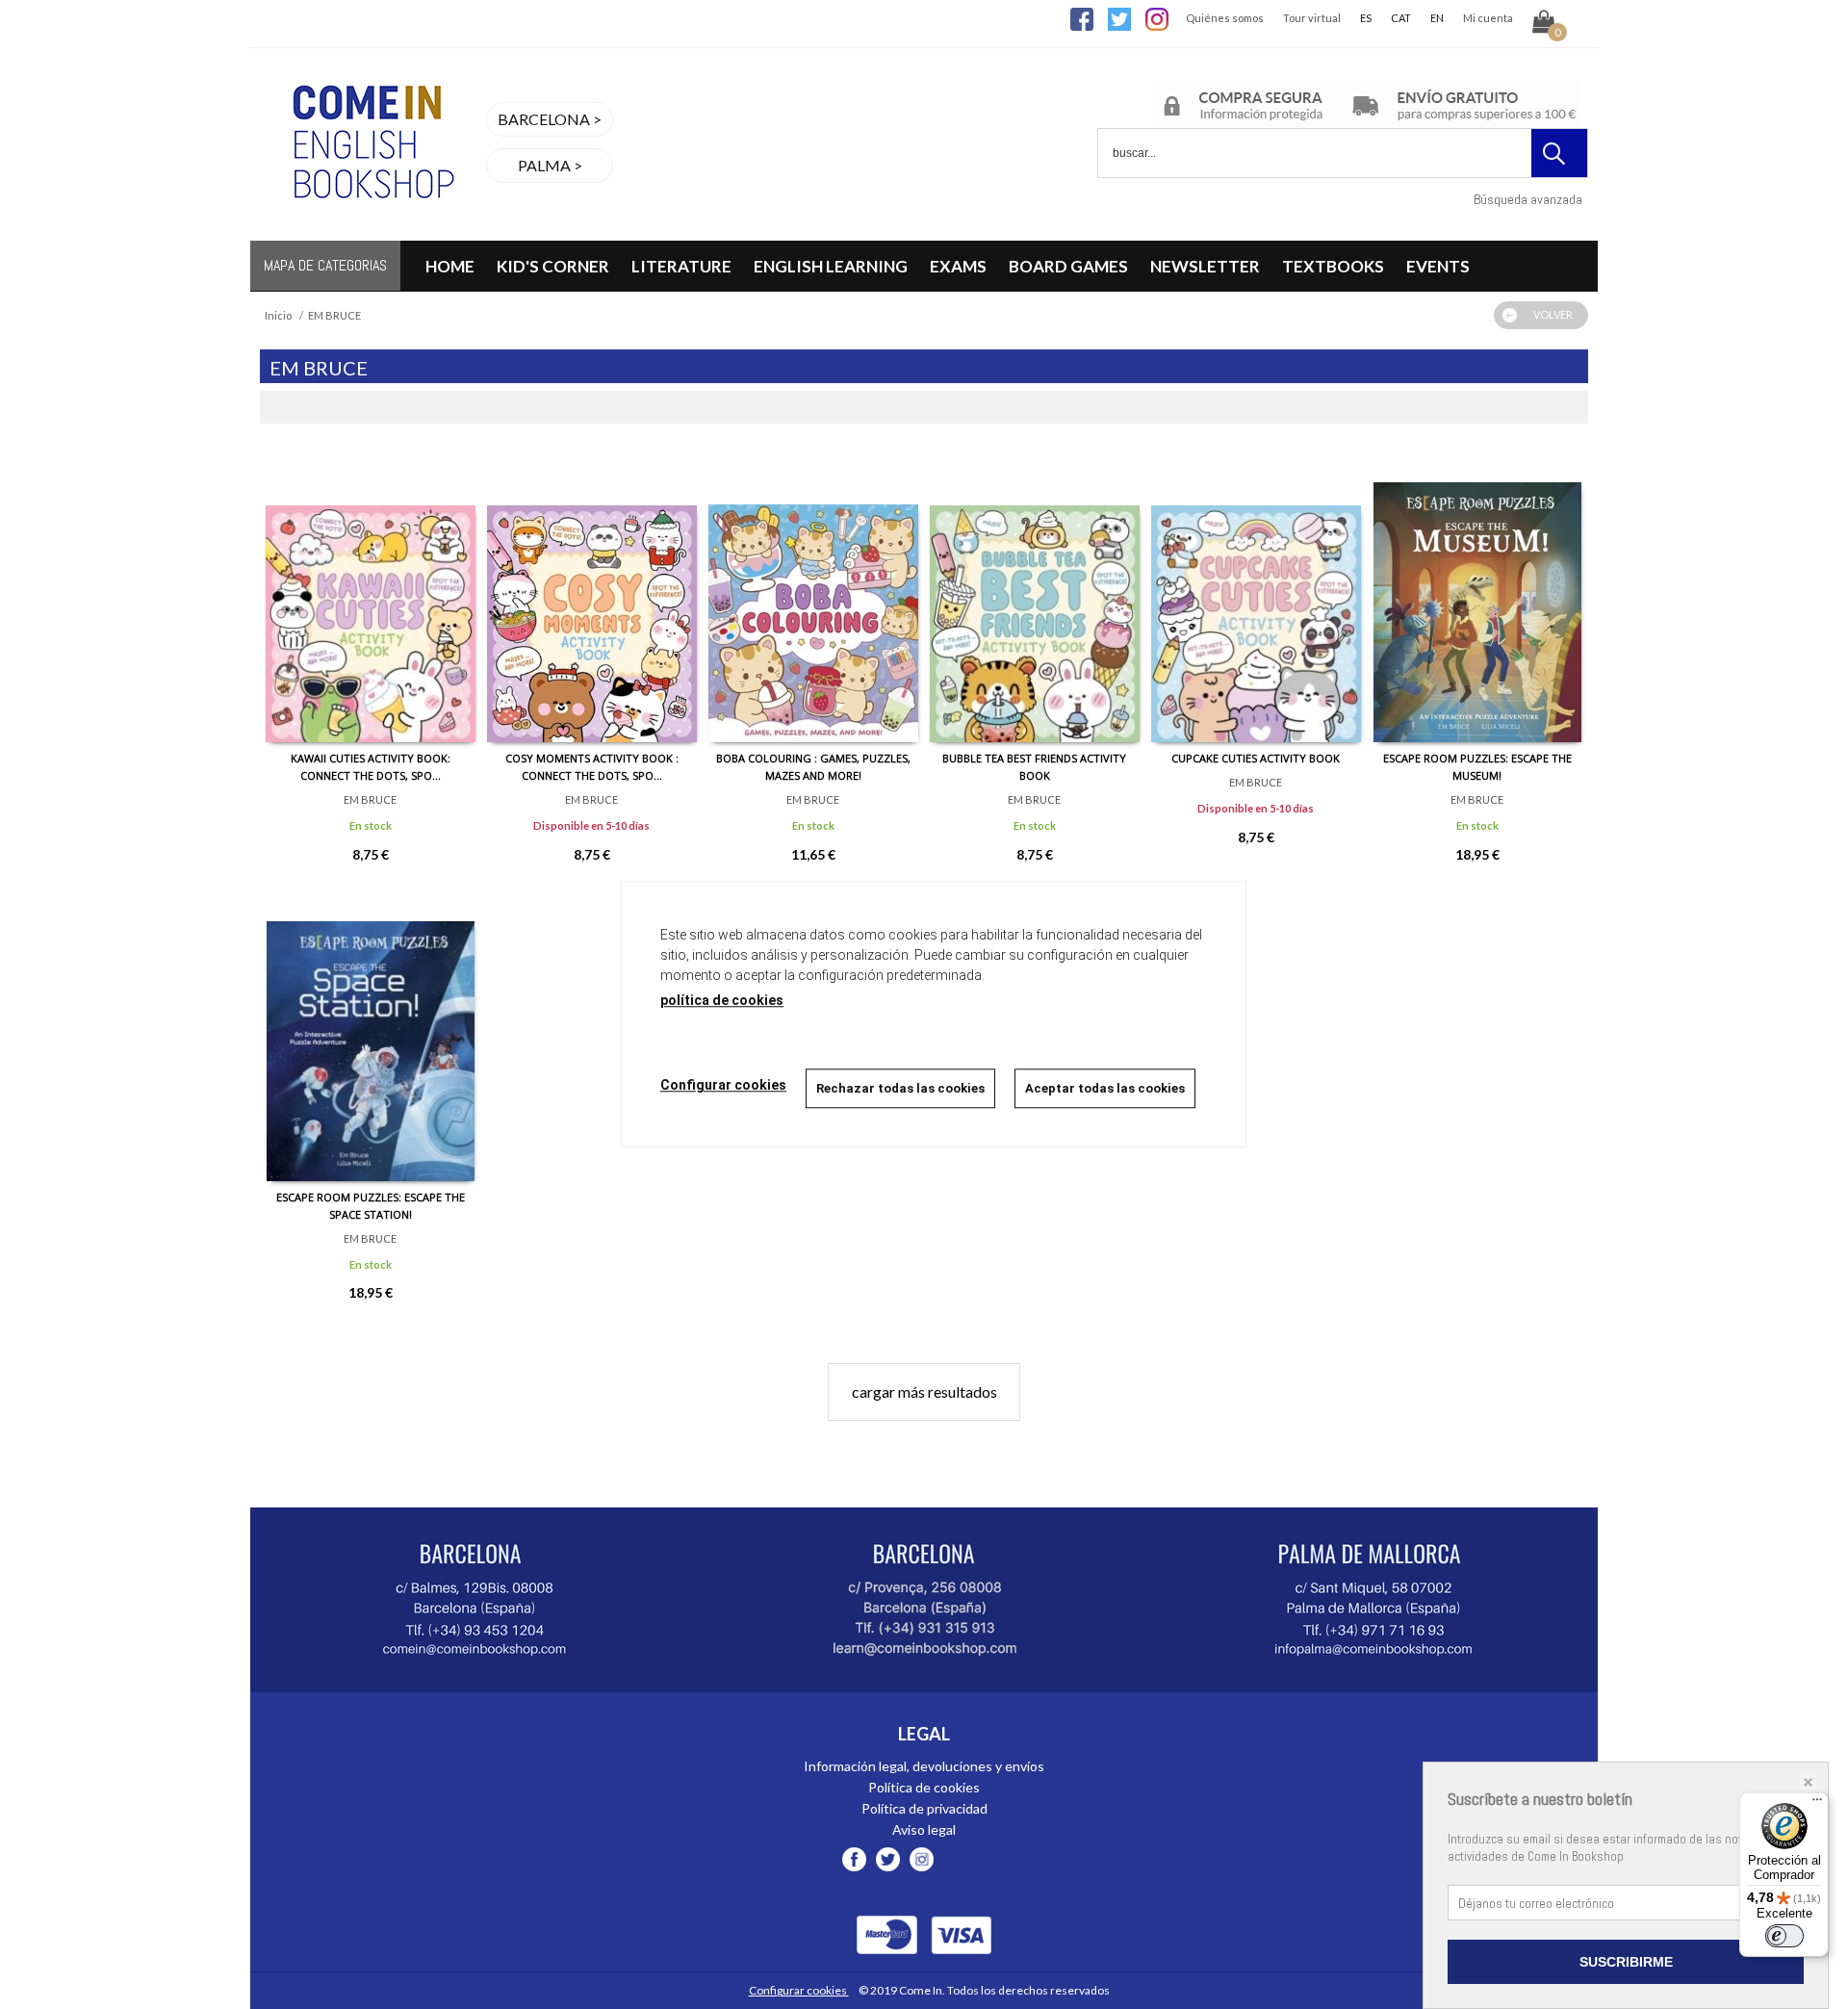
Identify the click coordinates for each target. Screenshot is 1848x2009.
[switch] (1784, 1936)
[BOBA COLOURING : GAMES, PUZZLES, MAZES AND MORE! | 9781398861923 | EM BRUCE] (813, 598)
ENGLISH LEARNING (831, 266)
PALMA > (550, 165)
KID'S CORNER (553, 266)
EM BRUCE (370, 799)
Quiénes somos (1225, 18)
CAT (1401, 18)
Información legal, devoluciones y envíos (924, 1766)
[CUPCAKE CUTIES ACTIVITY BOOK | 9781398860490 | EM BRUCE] (1256, 598)
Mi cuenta (1488, 18)
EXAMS (958, 266)
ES (1366, 18)
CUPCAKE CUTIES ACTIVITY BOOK (1256, 758)
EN (1437, 18)
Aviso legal (924, 1829)
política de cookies (722, 1000)
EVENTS (1438, 266)
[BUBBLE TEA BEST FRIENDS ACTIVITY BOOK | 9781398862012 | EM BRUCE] (1035, 598)
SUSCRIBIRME (1626, 1962)
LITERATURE (681, 266)
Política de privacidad (924, 1808)
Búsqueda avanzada (1528, 199)
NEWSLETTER (1205, 266)
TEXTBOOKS (1333, 266)
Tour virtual (1312, 18)
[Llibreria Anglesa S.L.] (371, 229)
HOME (450, 266)
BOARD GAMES (1068, 266)
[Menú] (1817, 1804)
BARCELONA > (550, 119)
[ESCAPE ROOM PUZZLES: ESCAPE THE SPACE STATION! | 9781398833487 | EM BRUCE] (371, 1037)
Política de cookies (924, 1787)
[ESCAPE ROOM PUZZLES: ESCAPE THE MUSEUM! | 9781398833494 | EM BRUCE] (1477, 598)
